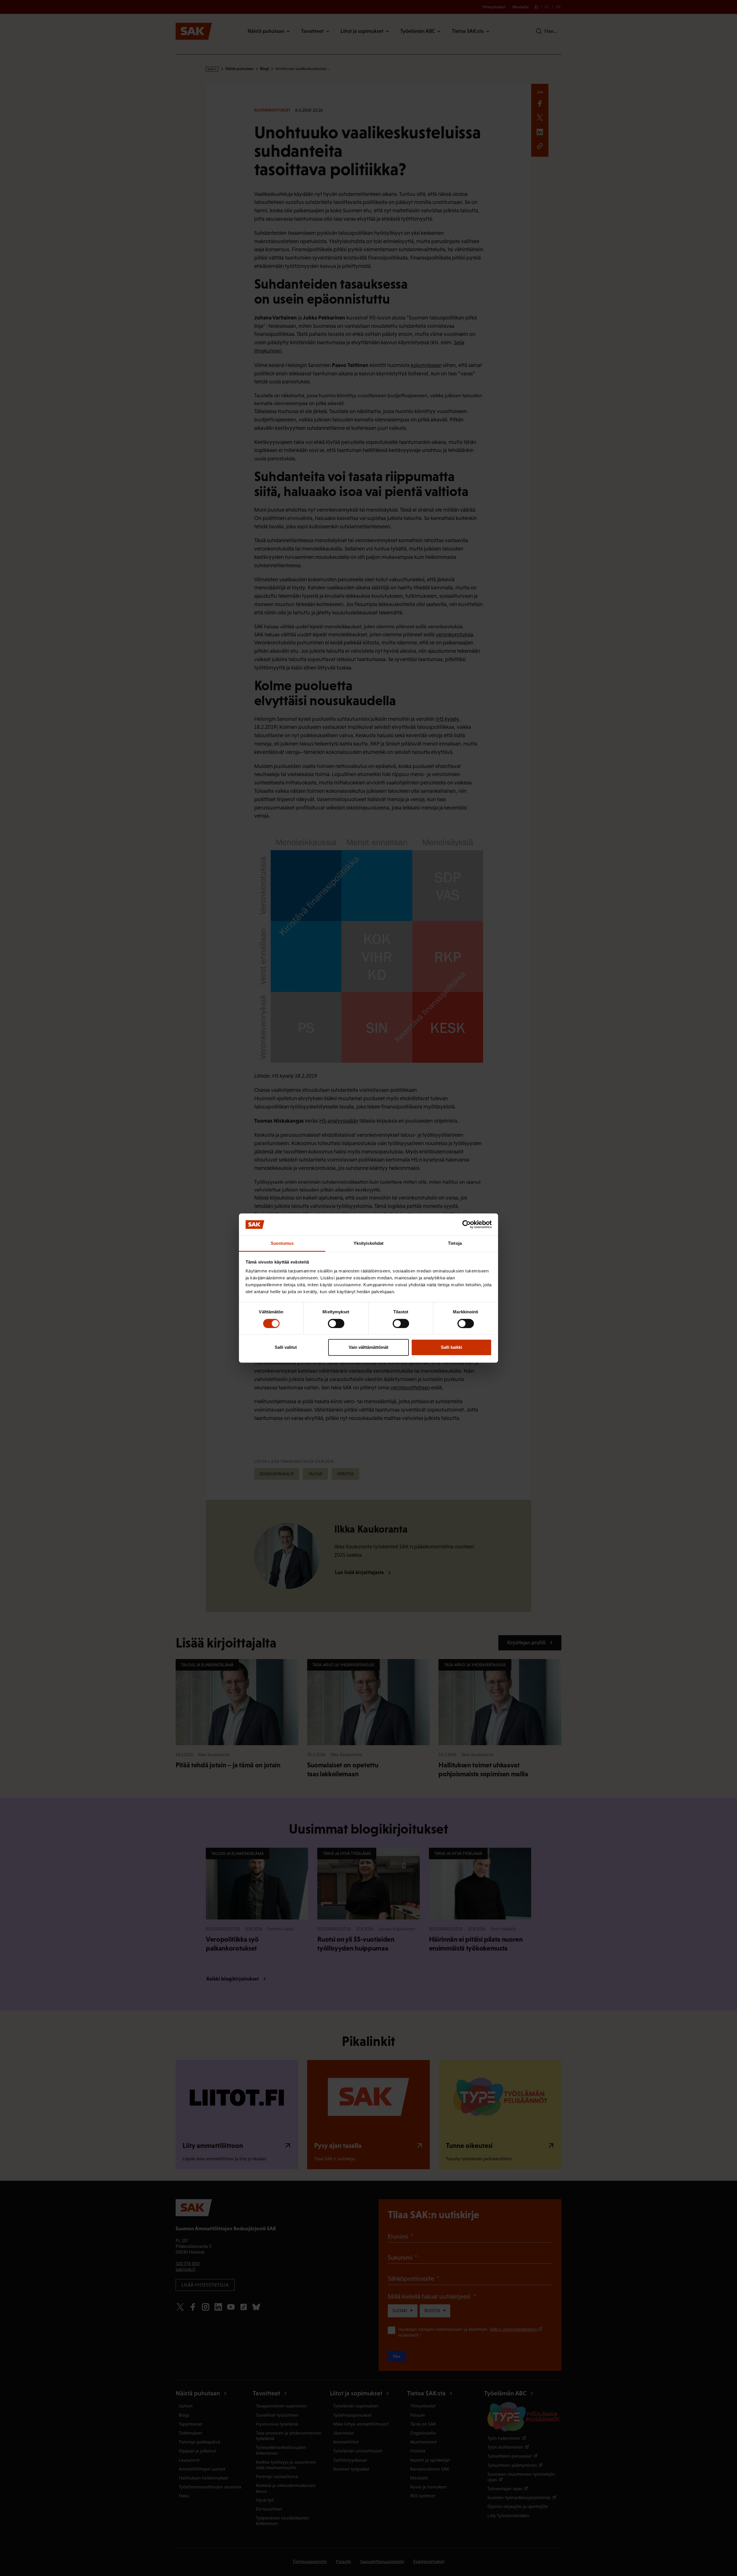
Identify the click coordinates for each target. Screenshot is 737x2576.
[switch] (336, 1323)
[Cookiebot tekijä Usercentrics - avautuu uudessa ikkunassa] (467, 1225)
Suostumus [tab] (282, 1243)
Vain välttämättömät (368, 1347)
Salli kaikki (451, 1347)
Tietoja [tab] (455, 1243)
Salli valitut (286, 1347)
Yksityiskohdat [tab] (368, 1243)
